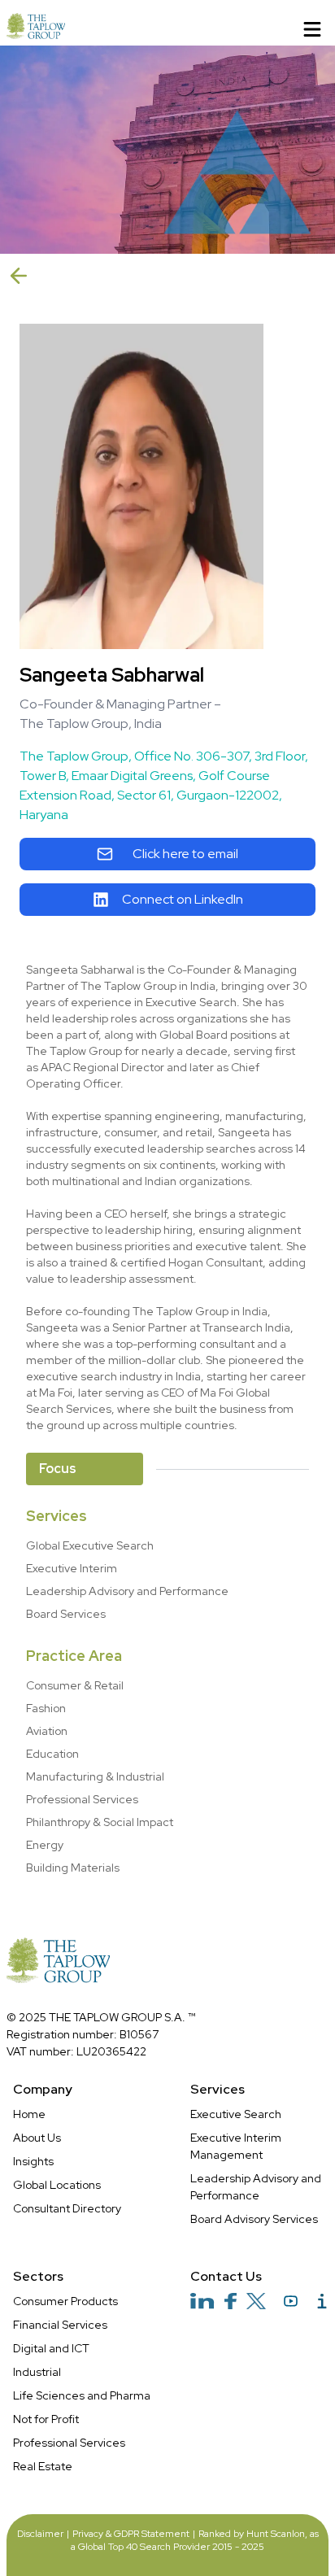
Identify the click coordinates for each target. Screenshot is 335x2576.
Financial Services (60, 2325)
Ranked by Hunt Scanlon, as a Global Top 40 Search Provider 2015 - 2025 (195, 2540)
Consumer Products (65, 2301)
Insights (33, 2161)
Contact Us (226, 2276)
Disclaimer (40, 2534)
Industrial (37, 2372)
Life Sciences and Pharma (82, 2395)
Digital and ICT (51, 2348)
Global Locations (57, 2185)
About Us (37, 2138)
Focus (58, 1469)
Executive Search (236, 2114)
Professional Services (69, 2443)
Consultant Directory (67, 2208)
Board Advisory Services (254, 2219)
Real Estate (43, 2466)
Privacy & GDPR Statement (131, 2534)
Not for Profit (46, 2419)
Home (29, 2114)
